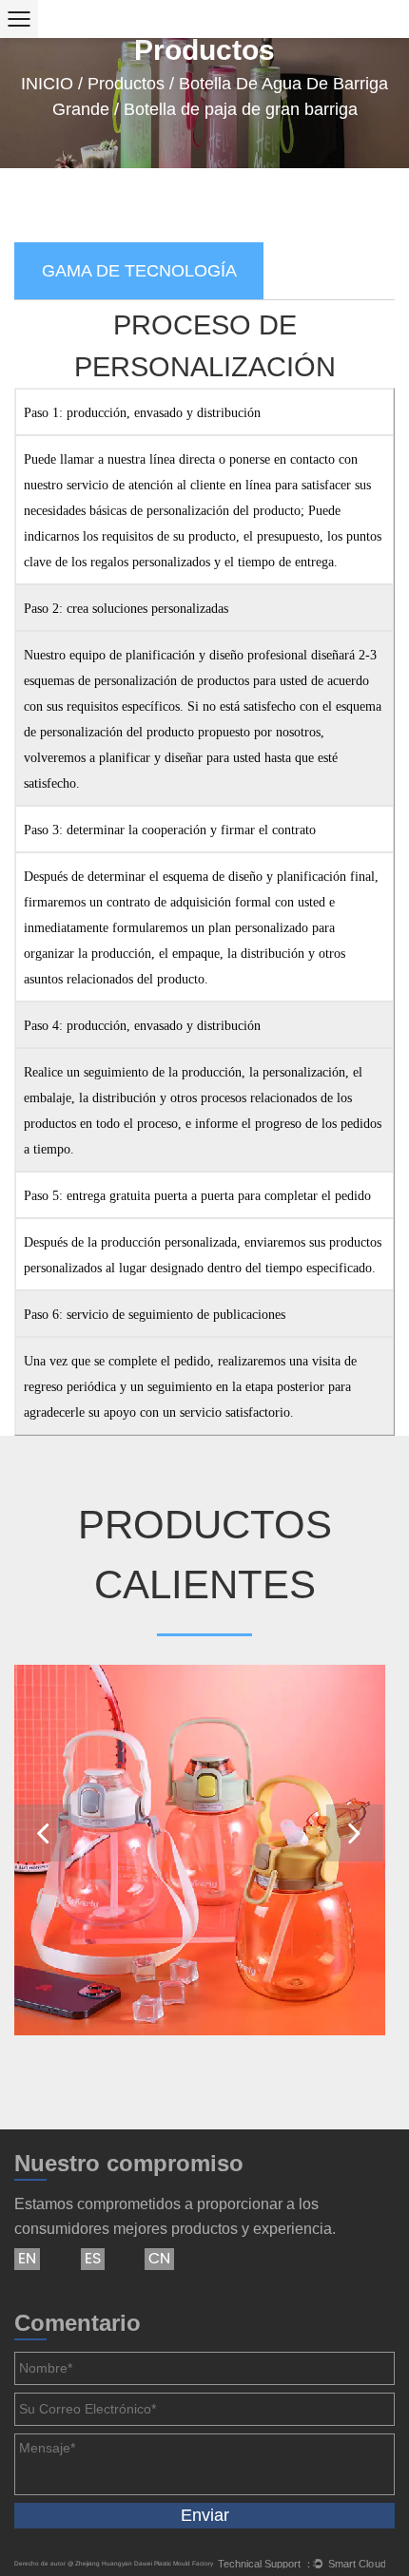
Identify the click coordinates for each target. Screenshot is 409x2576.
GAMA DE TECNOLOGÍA (139, 271)
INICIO (47, 84)
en (27, 2259)
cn (159, 2259)
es (93, 2259)
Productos (126, 84)
